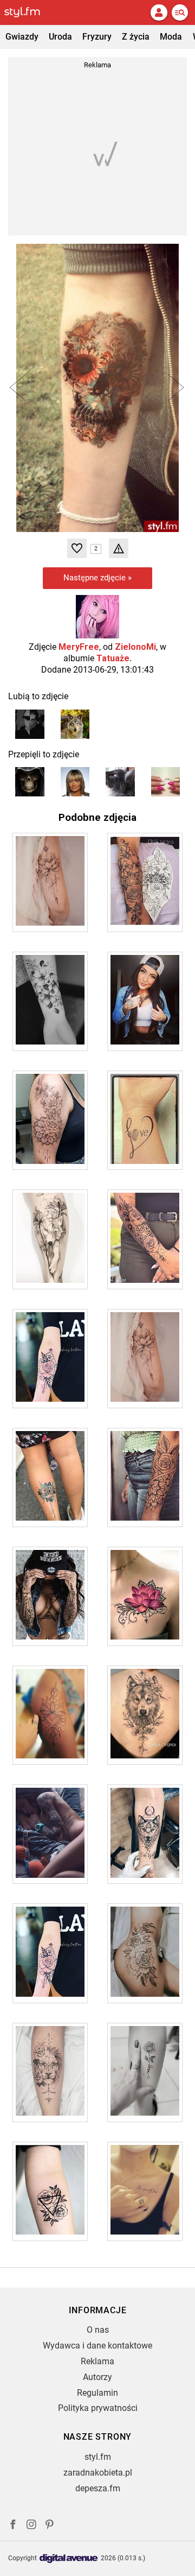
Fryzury (97, 37)
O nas (98, 2330)
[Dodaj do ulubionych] (77, 548)
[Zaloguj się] (159, 12)
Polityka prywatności (98, 2408)
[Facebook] (13, 2526)
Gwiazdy (22, 37)
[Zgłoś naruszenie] (119, 548)
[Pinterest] (50, 2526)
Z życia (136, 37)
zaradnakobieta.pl (98, 2473)
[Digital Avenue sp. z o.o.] (69, 2559)
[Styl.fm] (29, 12)
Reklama (97, 2361)
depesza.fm (98, 2488)
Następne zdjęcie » (97, 578)
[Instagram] (31, 2526)
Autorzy (97, 2377)
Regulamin (97, 2393)
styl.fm (98, 2457)
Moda (171, 37)
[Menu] (180, 12)
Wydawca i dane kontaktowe (97, 2346)
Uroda (60, 37)
